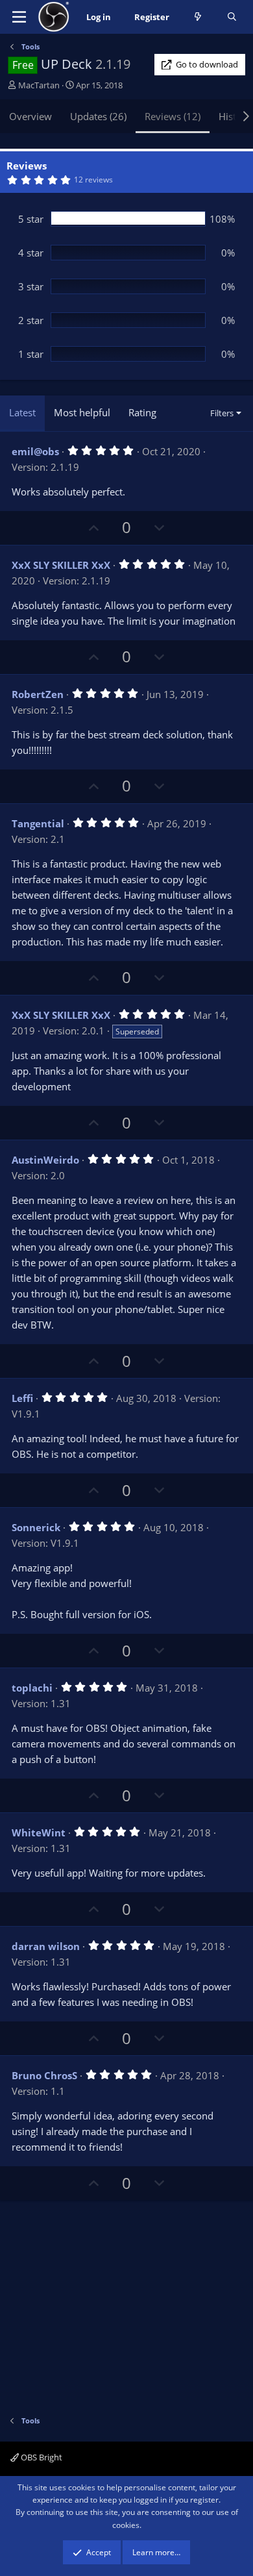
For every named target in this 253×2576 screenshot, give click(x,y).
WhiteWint (39, 1832)
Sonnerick (36, 1527)
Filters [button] (222, 413)
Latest (22, 412)
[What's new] (198, 17)
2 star (31, 320)
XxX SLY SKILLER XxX (61, 565)
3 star (31, 286)
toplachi (32, 1688)
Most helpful (82, 412)
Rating (142, 412)
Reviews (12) (173, 116)
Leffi (22, 1398)
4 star (31, 253)
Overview (30, 116)
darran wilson (46, 1946)
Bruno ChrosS (44, 2075)
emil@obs (35, 451)
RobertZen (38, 694)
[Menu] (19, 17)
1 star (31, 354)
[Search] (232, 17)
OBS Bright (41, 2457)
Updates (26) (98, 116)
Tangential (38, 823)
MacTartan (39, 85)
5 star (31, 219)
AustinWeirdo (45, 1160)
